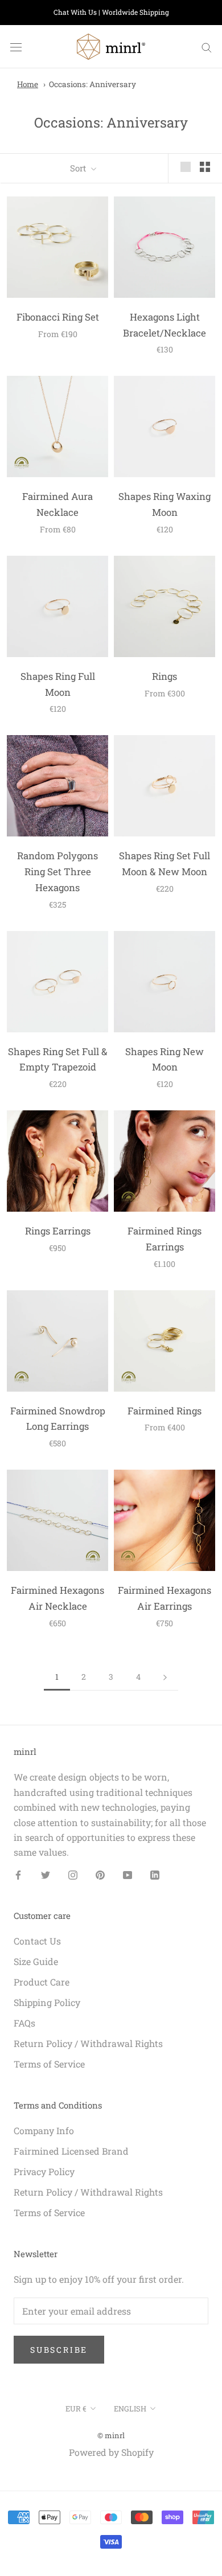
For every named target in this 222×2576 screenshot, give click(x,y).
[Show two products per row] (205, 167)
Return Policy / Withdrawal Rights (88, 2043)
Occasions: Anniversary (92, 84)
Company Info (44, 2130)
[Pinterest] (100, 1874)
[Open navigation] (16, 47)
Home (28, 84)
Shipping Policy (47, 2002)
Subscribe (59, 2350)
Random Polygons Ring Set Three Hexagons (57, 871)
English (130, 2409)
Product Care (42, 1982)
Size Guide (36, 1961)
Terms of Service (49, 2064)
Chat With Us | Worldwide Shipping (111, 12)
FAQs (24, 2023)
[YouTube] (128, 1874)
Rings (165, 676)
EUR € (76, 2409)
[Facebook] (18, 1874)
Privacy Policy (44, 2171)
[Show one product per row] (186, 167)
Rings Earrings (58, 1231)
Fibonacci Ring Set (58, 317)
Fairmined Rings (165, 1411)
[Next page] (165, 1677)
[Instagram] (73, 1874)
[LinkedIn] (155, 1874)
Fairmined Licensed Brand (71, 2151)
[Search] (207, 47)
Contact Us (37, 1941)
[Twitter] (46, 1874)
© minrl (111, 2435)
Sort (79, 168)
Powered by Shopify (111, 2452)
